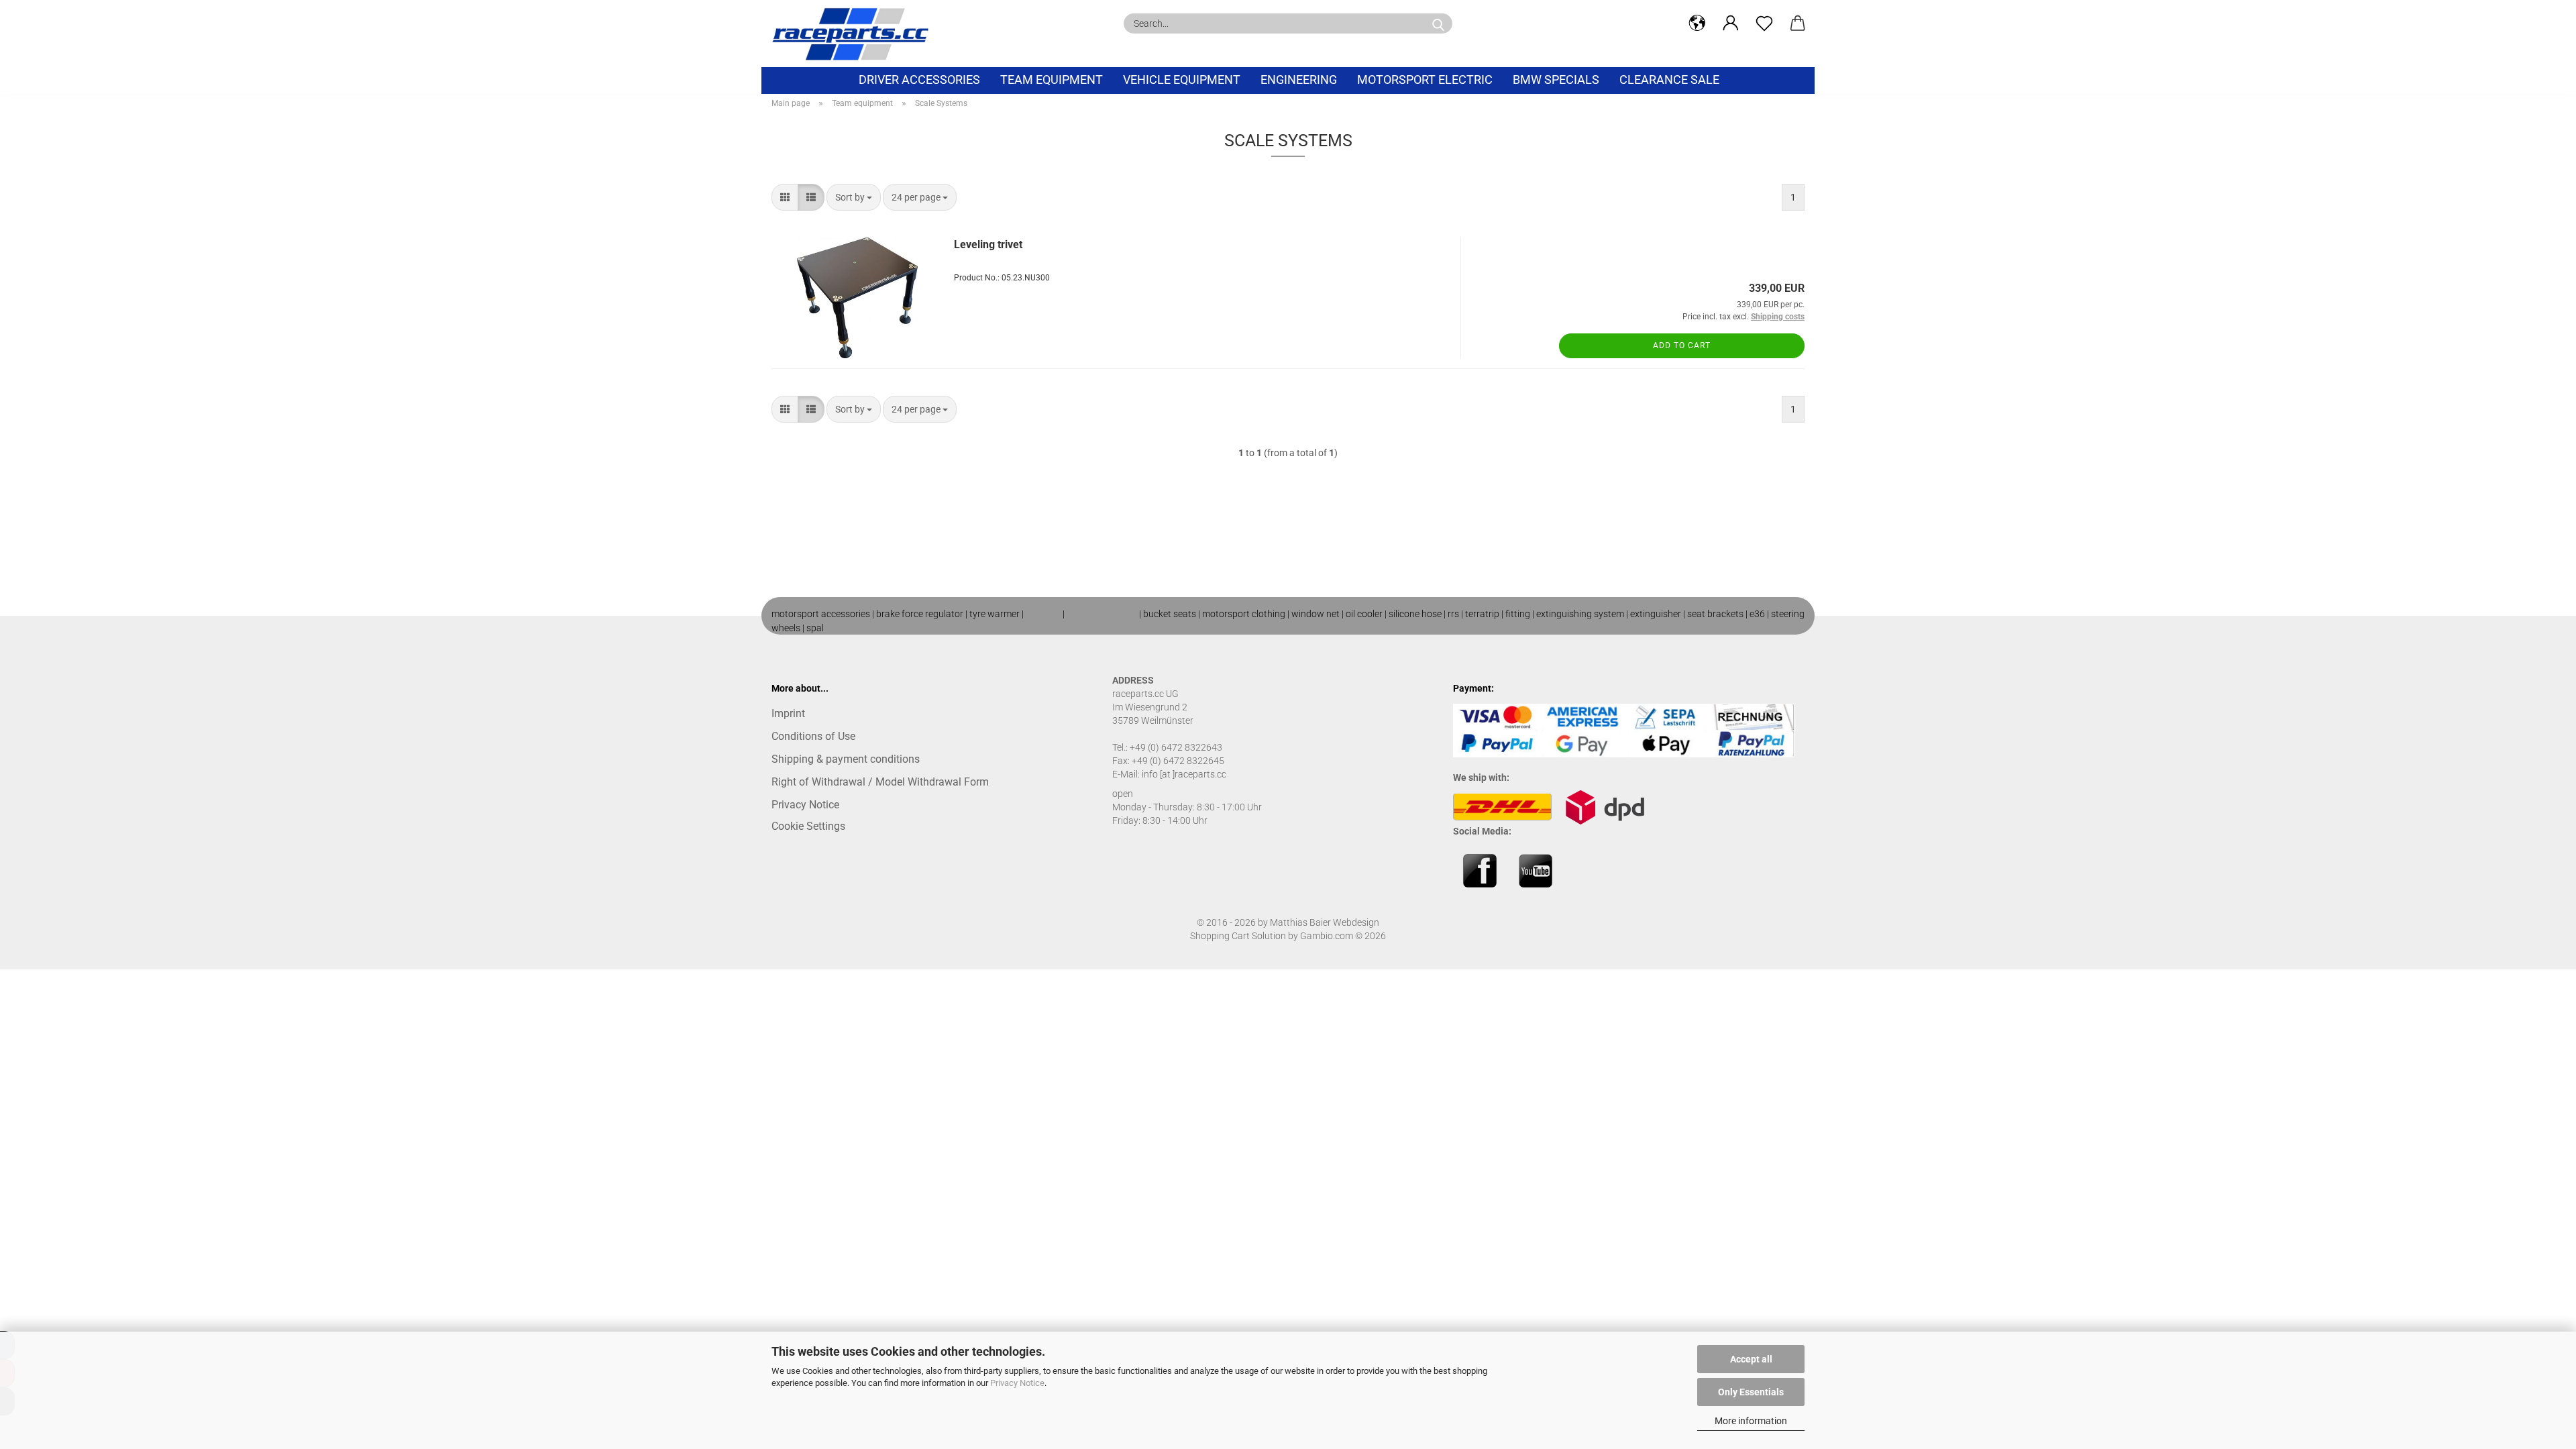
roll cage (1043, 614)
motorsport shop (1102, 614)
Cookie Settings (808, 826)
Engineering (1299, 79)
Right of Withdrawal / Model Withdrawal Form (880, 782)
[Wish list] (1764, 23)
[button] (1697, 23)
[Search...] (1438, 23)
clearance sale (1669, 79)
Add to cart (1682, 345)
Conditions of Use (813, 736)
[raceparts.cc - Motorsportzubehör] (855, 34)
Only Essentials (1751, 1392)
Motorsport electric (1425, 79)
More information (1751, 1421)
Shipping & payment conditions (846, 759)
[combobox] (854, 197)
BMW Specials (1556, 79)
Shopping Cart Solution (1238, 936)
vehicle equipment (1182, 79)
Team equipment (1052, 79)
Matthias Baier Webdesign (1325, 922)
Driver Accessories (919, 79)
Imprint (788, 713)
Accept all (1751, 1359)
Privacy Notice (1017, 1383)
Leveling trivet (988, 245)
